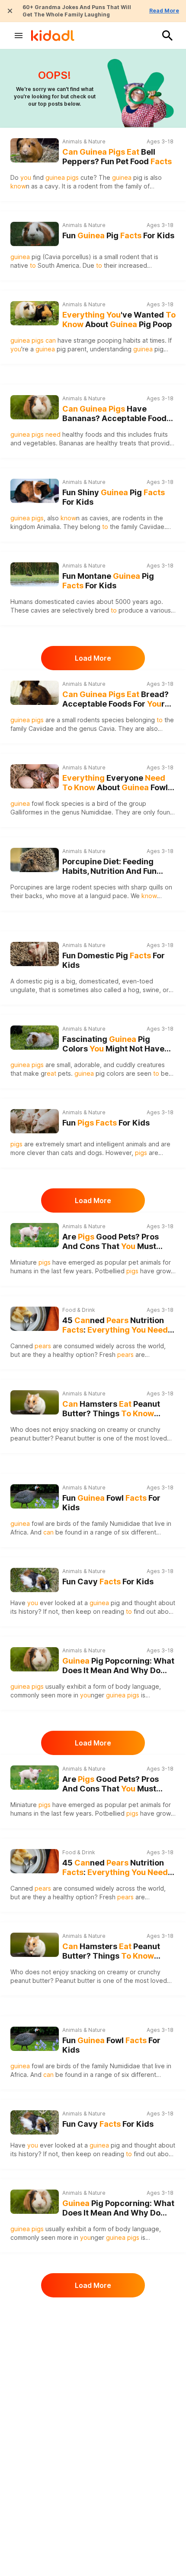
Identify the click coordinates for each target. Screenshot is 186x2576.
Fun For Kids (106, 1123)
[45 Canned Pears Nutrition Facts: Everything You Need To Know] (35, 1319)
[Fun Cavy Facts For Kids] (35, 1579)
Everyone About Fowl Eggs (115, 783)
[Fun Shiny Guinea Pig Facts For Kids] (35, 490)
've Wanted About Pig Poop (119, 320)
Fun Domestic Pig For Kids (114, 960)
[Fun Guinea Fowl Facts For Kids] (35, 1495)
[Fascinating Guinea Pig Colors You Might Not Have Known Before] (35, 1038)
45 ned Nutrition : (115, 1325)
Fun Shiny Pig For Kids (114, 497)
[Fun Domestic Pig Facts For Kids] (35, 953)
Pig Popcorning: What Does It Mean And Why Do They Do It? (118, 1666)
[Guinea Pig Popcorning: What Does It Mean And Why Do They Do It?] (35, 1659)
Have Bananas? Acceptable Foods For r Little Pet (117, 414)
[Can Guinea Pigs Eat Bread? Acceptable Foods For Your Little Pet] (35, 693)
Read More (164, 11)
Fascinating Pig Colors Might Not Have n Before (113, 1044)
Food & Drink (79, 1310)
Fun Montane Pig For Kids (108, 581)
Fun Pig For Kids (118, 235)
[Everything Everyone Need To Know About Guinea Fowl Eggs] (35, 776)
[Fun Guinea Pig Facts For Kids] (35, 233)
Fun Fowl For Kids (111, 1503)
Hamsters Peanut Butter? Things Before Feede (111, 1409)
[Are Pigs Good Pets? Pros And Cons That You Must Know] (35, 1235)
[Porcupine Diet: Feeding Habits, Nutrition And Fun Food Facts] (35, 860)
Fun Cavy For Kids (108, 1582)
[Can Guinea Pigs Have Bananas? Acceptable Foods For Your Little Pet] (35, 407)
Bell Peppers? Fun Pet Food (117, 157)
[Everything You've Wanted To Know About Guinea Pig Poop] (35, 313)
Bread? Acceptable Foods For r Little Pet (115, 699)
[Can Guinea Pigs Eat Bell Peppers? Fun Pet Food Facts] (35, 150)
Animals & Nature (84, 141)
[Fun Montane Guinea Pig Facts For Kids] (35, 573)
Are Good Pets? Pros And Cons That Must (111, 1242)
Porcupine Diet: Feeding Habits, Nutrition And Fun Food (109, 867)
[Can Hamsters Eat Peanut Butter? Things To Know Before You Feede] (35, 1402)
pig (51, 349)
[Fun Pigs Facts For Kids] (35, 1120)
